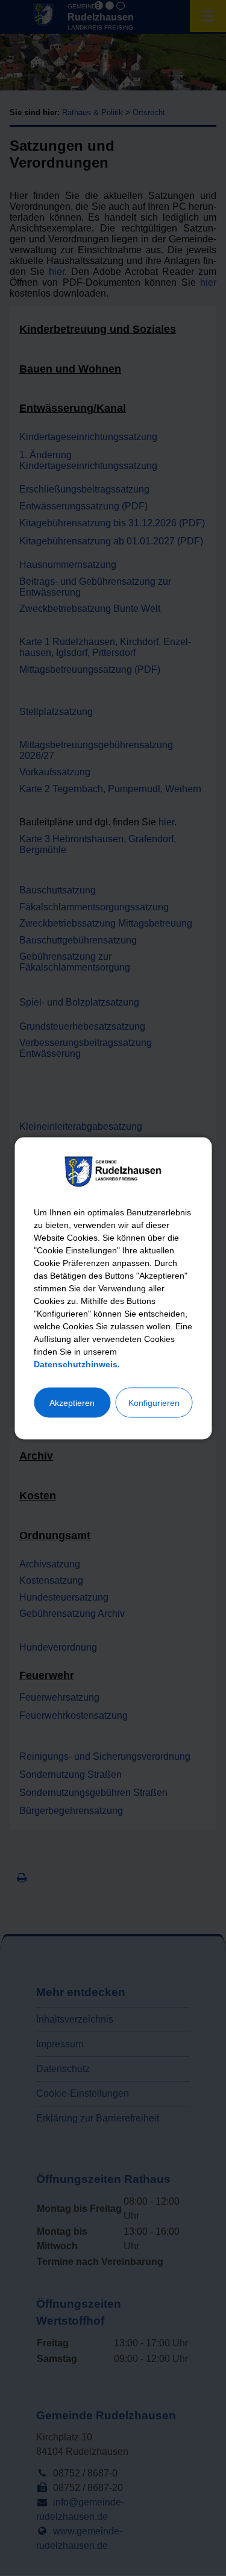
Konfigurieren (154, 1402)
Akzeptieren (72, 1402)
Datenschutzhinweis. (77, 1364)
